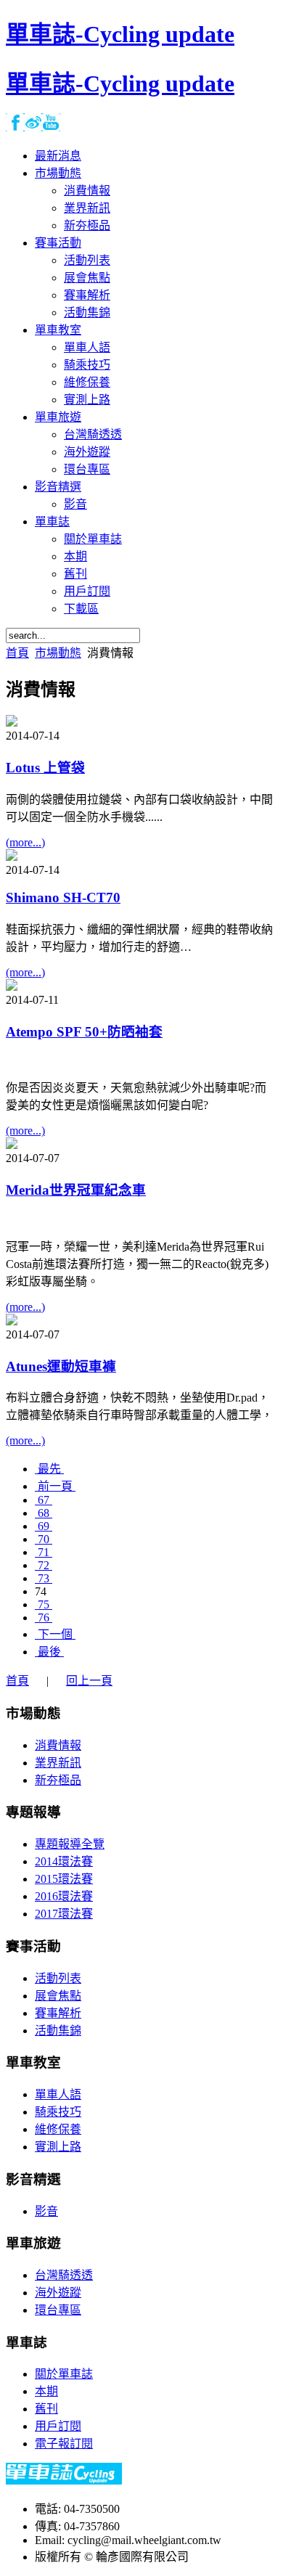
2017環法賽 (64, 1914)
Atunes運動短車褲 (61, 1366)
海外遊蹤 (58, 2293)
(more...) (25, 842)
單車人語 (58, 2094)
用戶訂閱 (58, 2426)
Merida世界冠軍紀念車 (76, 1190)
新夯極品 (58, 1780)
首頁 (17, 653)
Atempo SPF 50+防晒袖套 (84, 1032)
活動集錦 (58, 2031)
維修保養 (58, 2129)
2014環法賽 (64, 1861)
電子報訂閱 (64, 2444)
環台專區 (58, 2310)
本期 (46, 2391)
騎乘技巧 (58, 2112)
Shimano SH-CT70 (63, 897)
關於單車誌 (64, 2374)
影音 (46, 2211)
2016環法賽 (64, 1896)
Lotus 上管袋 (45, 768)
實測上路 (58, 2147)
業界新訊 (58, 1763)
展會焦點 (58, 1996)
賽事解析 (58, 2013)
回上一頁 (89, 1681)
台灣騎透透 (64, 2275)
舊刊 (46, 2409)
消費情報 (58, 1745)
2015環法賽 (64, 1879)
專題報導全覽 (70, 1844)
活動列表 (58, 1978)
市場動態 (58, 653)
